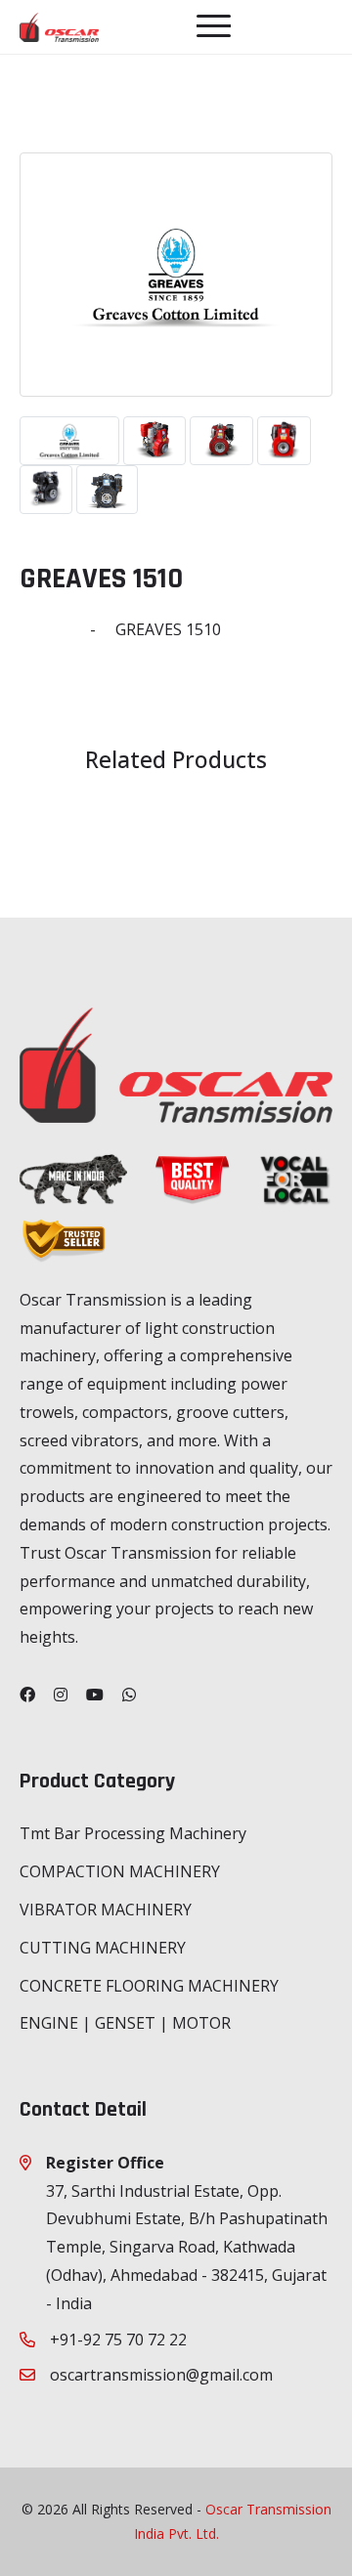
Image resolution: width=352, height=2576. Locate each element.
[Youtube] (95, 1695)
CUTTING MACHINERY (103, 1948)
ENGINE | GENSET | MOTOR (125, 2023)
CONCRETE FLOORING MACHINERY (149, 1986)
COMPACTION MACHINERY (120, 1871)
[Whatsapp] (129, 1695)
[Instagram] (61, 1695)
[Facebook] (27, 1695)
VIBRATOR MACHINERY (106, 1910)
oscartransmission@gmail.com (161, 2375)
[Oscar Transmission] (59, 27)
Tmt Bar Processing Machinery (133, 1833)
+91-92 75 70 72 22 (118, 2340)
